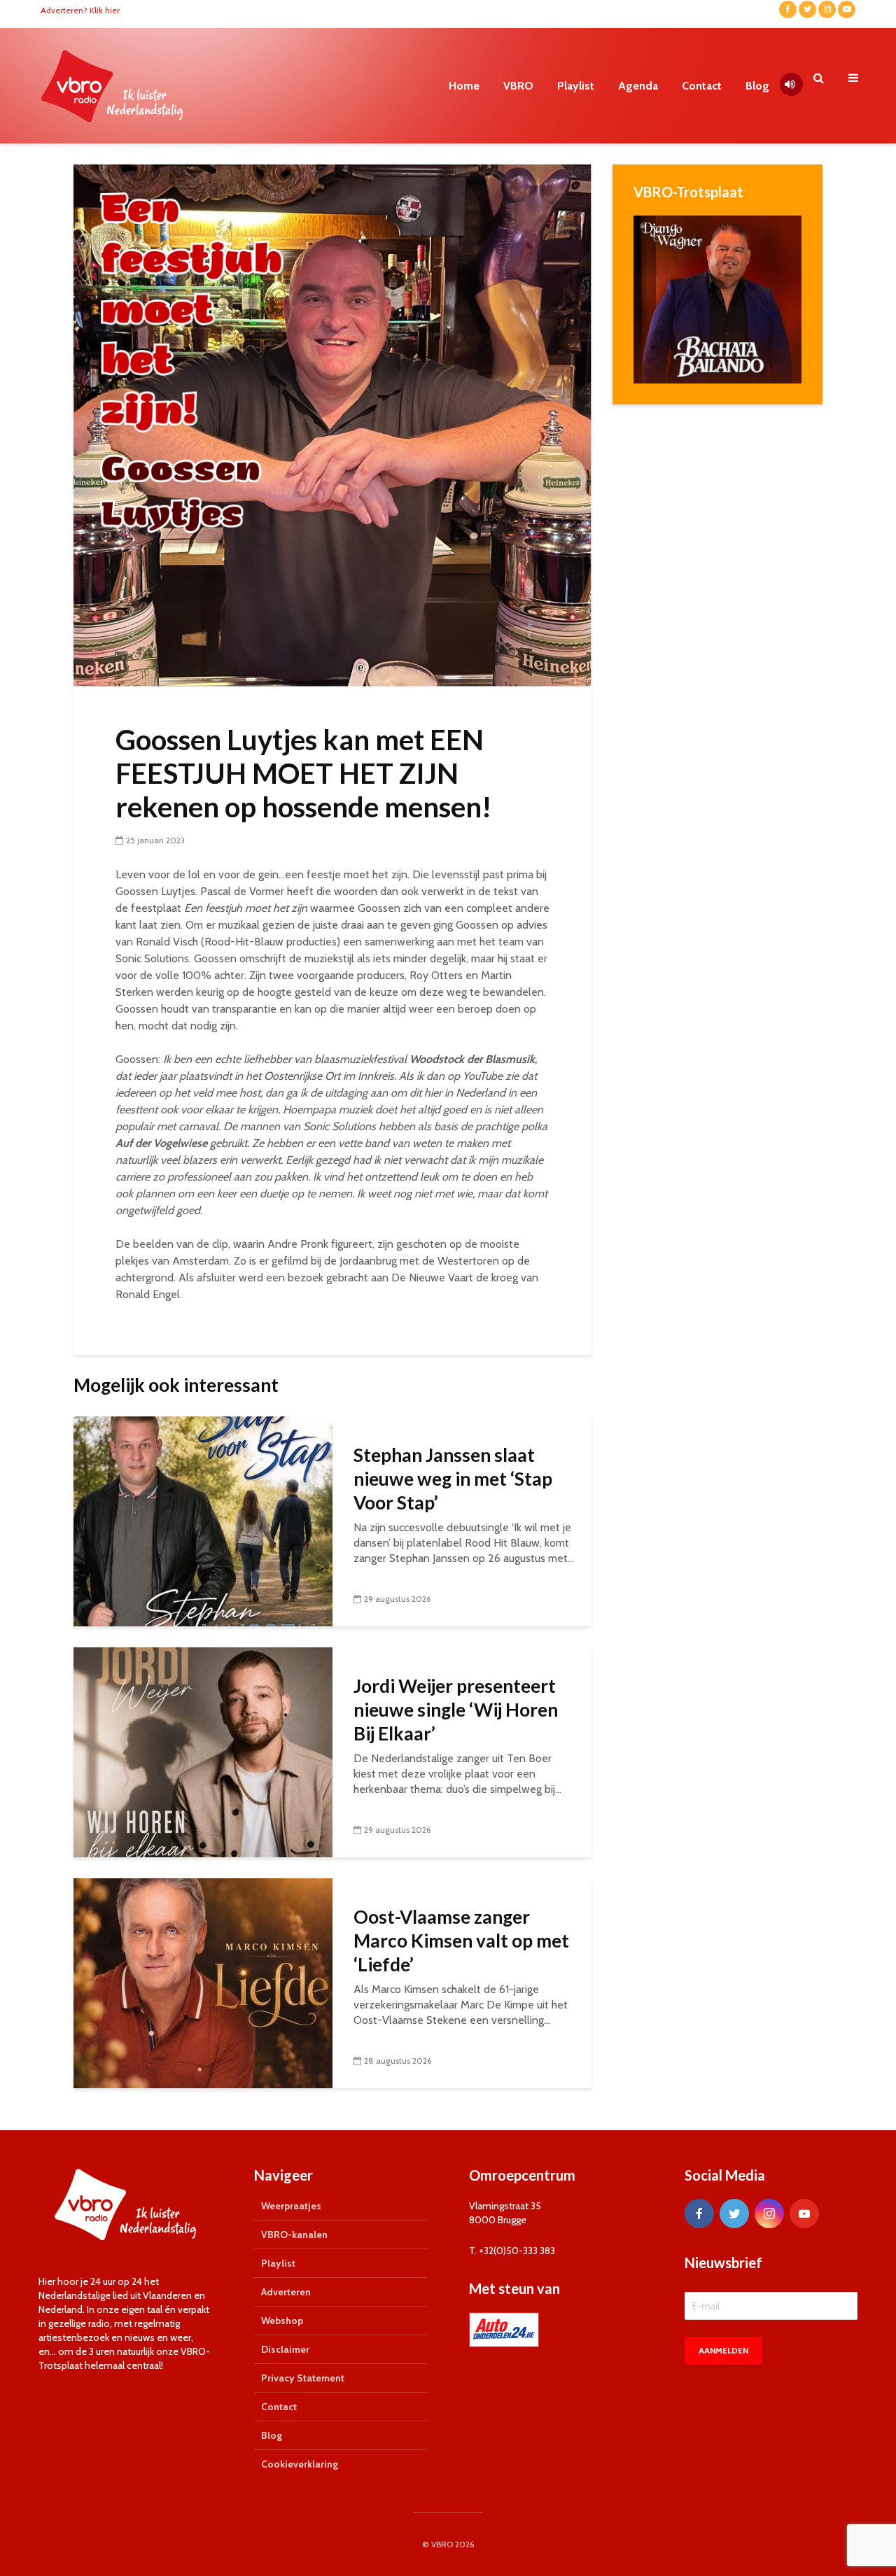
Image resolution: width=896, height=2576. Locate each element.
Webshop (282, 2321)
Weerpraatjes (291, 2206)
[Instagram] (769, 2213)
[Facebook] (699, 2213)
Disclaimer (285, 2349)
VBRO (518, 86)
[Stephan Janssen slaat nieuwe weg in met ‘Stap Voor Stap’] (203, 1520)
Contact (702, 86)
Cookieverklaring (300, 2464)
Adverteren (286, 2292)
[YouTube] (804, 2213)
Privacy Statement (303, 2378)
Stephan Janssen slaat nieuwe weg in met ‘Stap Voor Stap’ (453, 1479)
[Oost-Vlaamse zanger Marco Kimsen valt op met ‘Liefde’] (203, 1982)
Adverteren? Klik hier (80, 10)
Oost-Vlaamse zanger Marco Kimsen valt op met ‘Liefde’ (461, 1941)
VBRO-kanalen (294, 2234)
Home (464, 86)
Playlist (576, 86)
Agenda (638, 86)
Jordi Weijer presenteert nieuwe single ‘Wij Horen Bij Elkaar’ (456, 1710)
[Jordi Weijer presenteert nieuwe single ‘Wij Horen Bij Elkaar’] (203, 1751)
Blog (757, 86)
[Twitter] (734, 2213)
